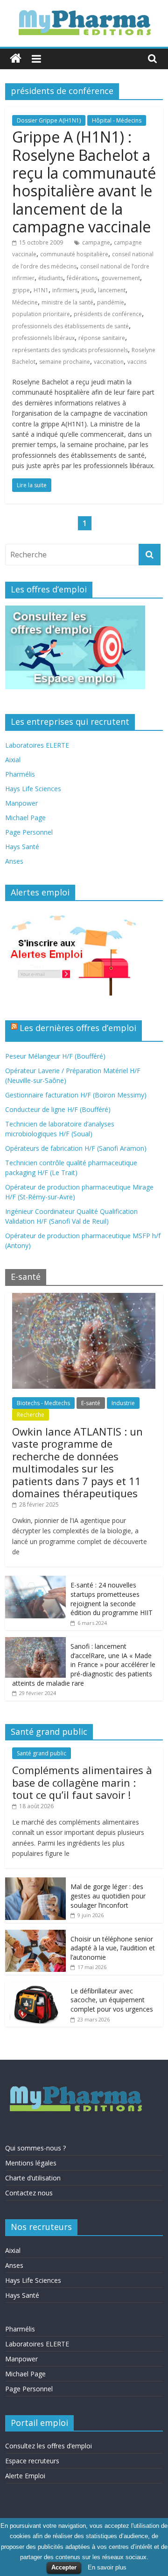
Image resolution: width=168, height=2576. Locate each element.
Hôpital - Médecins (117, 120)
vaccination (109, 362)
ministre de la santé (67, 302)
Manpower (21, 803)
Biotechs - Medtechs (43, 1403)
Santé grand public (42, 1753)
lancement (112, 290)
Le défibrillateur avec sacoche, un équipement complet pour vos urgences (112, 2000)
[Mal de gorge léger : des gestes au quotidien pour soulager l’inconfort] (35, 1882)
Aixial (13, 760)
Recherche (31, 1415)
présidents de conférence (108, 314)
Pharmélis (20, 774)
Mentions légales (31, 2163)
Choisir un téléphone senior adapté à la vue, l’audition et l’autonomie (113, 1948)
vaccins (137, 362)
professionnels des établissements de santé (70, 326)
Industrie (123, 1403)
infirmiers (65, 290)
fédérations (82, 278)
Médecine (25, 302)
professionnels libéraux (43, 338)
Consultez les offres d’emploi (49, 2446)
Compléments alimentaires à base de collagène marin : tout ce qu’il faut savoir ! (82, 1782)
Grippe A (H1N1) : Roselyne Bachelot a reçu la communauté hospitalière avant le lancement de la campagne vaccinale (84, 182)
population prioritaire (41, 314)
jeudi (88, 290)
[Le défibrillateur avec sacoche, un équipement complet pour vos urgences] (35, 1987)
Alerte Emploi (25, 2476)
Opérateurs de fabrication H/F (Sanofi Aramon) (76, 1148)
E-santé (91, 1403)
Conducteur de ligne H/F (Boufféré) (58, 1109)
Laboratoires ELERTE (37, 745)
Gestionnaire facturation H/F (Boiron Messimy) (76, 1095)
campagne (96, 242)
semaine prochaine (65, 362)
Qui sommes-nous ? (35, 2148)
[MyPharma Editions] (16, 59)
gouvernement (121, 278)
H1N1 (41, 290)
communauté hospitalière (74, 254)
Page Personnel (29, 832)
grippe (21, 290)
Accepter (64, 2567)
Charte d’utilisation (33, 2178)
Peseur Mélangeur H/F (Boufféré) (55, 1056)
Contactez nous (29, 2193)
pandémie (111, 302)
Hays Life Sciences (33, 789)
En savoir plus (107, 2567)
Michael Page (25, 818)
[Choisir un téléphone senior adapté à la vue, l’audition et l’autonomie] (35, 1935)
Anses (14, 861)
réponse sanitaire (102, 338)
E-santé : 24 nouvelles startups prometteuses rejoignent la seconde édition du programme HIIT (112, 1599)
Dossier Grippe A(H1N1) (49, 120)
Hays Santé (22, 847)
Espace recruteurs (32, 2461)
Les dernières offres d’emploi (78, 1028)
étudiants (51, 278)
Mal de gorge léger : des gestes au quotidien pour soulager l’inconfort (108, 1896)
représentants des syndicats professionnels (70, 350)
